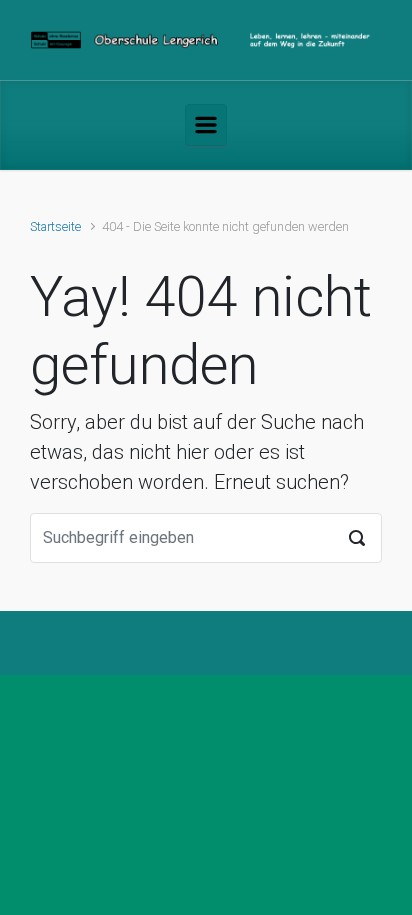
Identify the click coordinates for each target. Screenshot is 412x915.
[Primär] (206, 125)
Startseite (55, 226)
